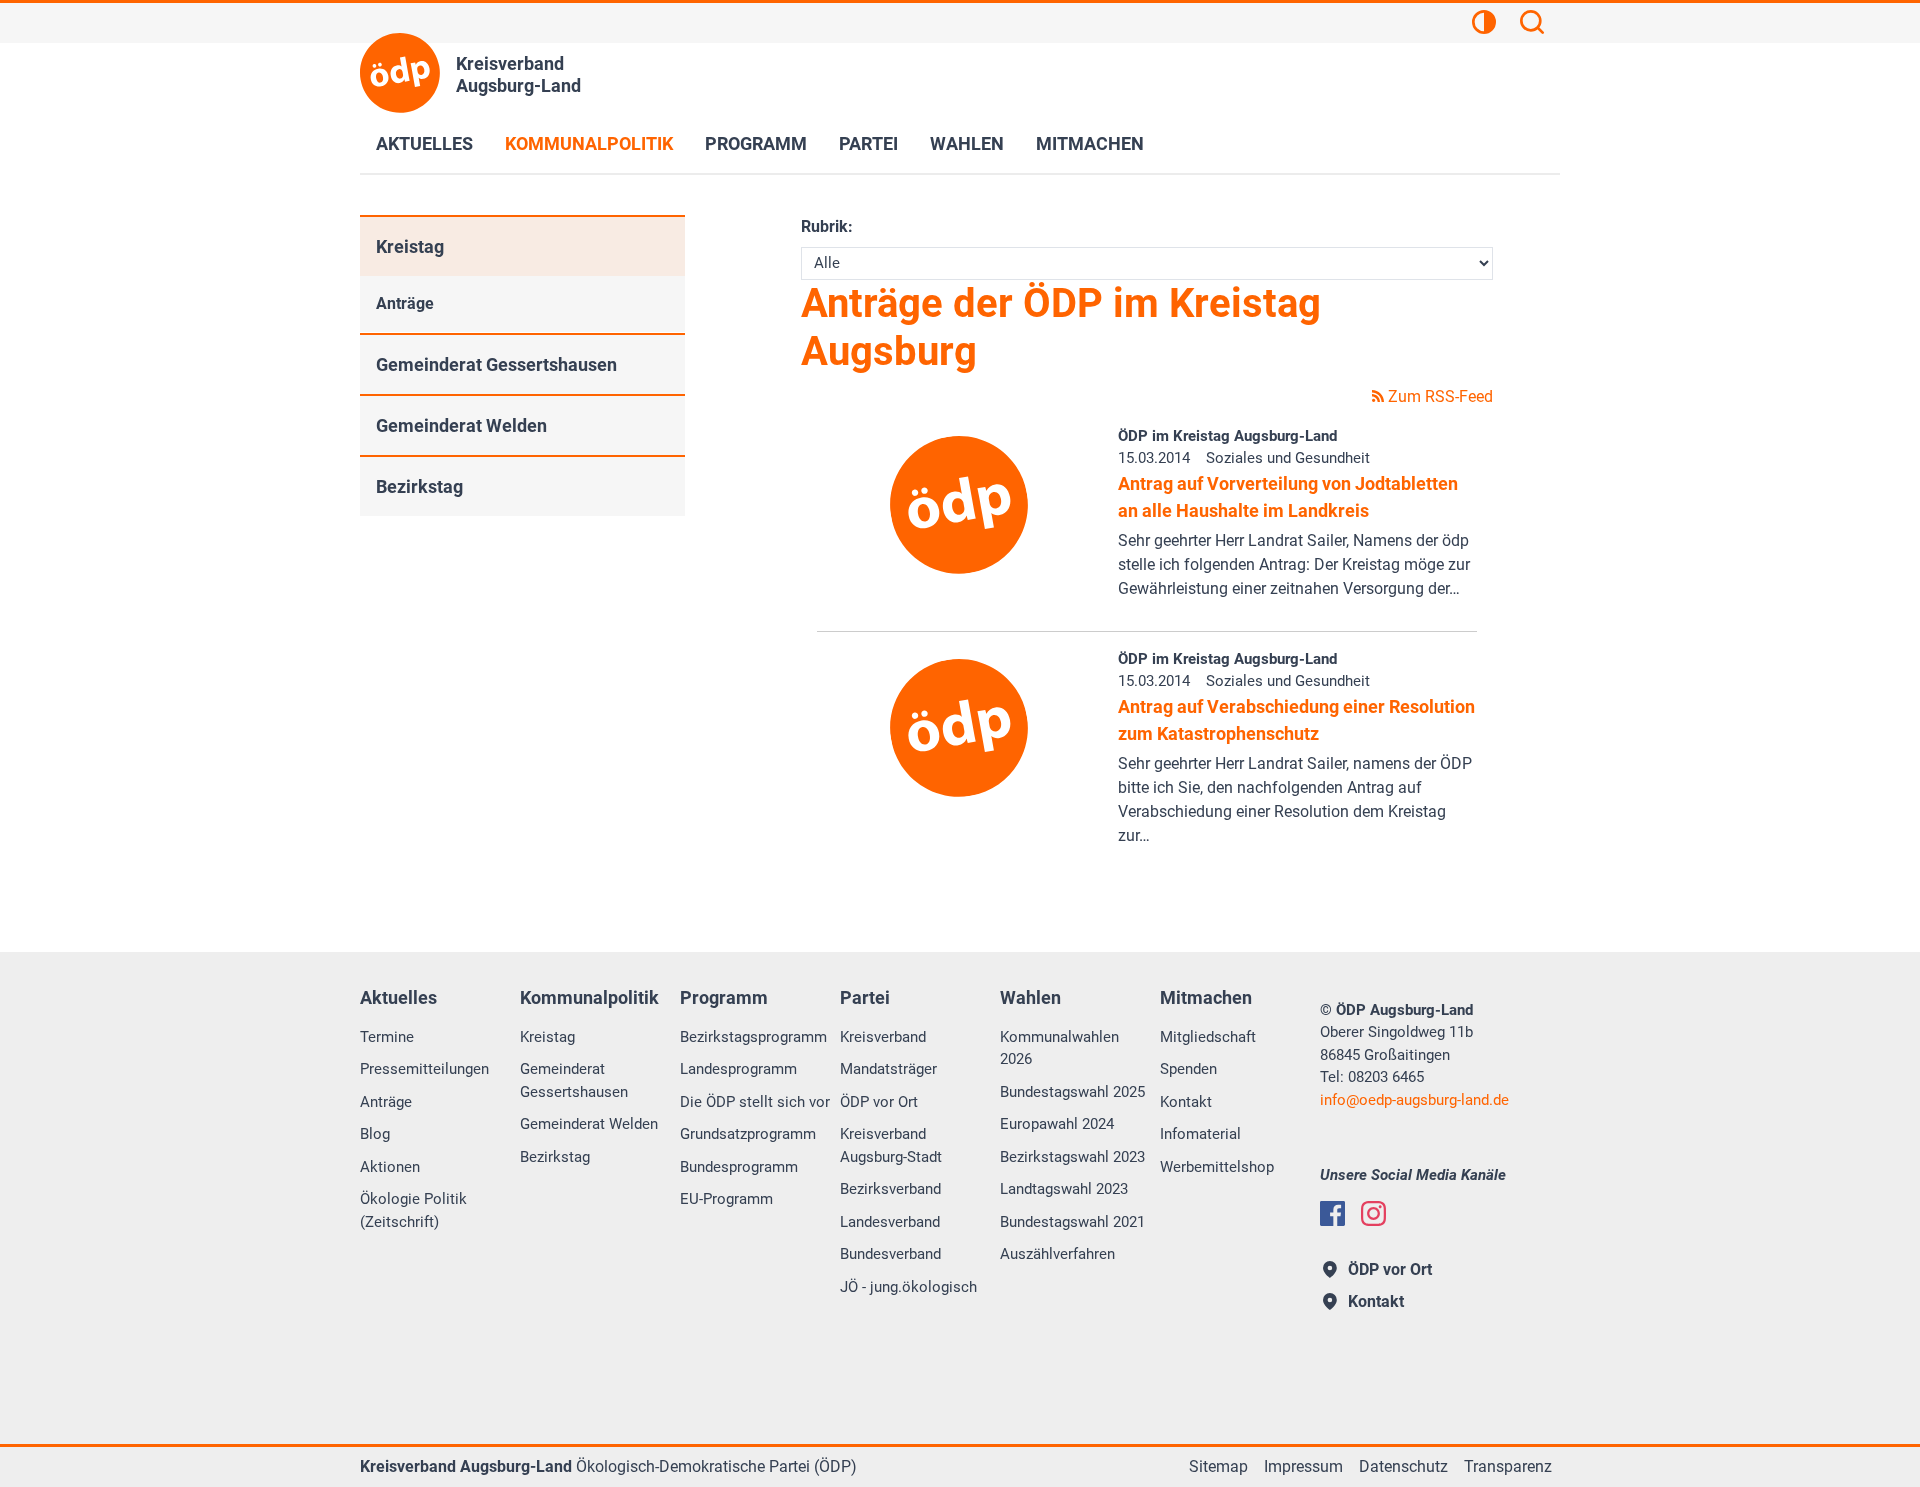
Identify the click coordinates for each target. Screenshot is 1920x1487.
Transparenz (1508, 1466)
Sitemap (1218, 1466)
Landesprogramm (738, 1069)
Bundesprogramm (739, 1167)
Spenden (1188, 1069)
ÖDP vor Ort (879, 1102)
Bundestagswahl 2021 (1072, 1222)
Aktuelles (424, 143)
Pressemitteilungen (424, 1069)
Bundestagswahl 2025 (1072, 1092)
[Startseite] (400, 73)
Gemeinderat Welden (461, 425)
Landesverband (890, 1222)
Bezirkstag (419, 486)
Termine (387, 1037)
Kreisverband (883, 1037)
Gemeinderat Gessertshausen (496, 364)
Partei (868, 143)
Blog (375, 1134)
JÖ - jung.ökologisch (908, 1287)
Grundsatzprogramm (748, 1134)
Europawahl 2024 (1057, 1124)
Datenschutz (1403, 1466)
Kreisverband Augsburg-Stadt (891, 1145)
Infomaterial (1200, 1134)
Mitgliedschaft (1208, 1037)
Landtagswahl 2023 (1064, 1189)
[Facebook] (1332, 1213)
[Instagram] (1373, 1213)
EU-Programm (726, 1199)
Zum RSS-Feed (1438, 396)
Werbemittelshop (1217, 1167)
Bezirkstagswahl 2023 (1072, 1157)
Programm (756, 143)
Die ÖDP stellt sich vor (755, 1102)
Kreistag (410, 246)
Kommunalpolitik (589, 143)
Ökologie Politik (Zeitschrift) (413, 1210)
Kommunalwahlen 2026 (1059, 1048)
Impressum (1303, 1466)
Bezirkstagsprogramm (753, 1037)
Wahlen (967, 143)
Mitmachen (1090, 143)
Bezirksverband (890, 1189)
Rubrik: (827, 226)
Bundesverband (890, 1254)
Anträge (405, 303)
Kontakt (1186, 1102)
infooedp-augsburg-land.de (1414, 1100)
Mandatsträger (888, 1069)
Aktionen (390, 1167)
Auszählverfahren (1057, 1254)
